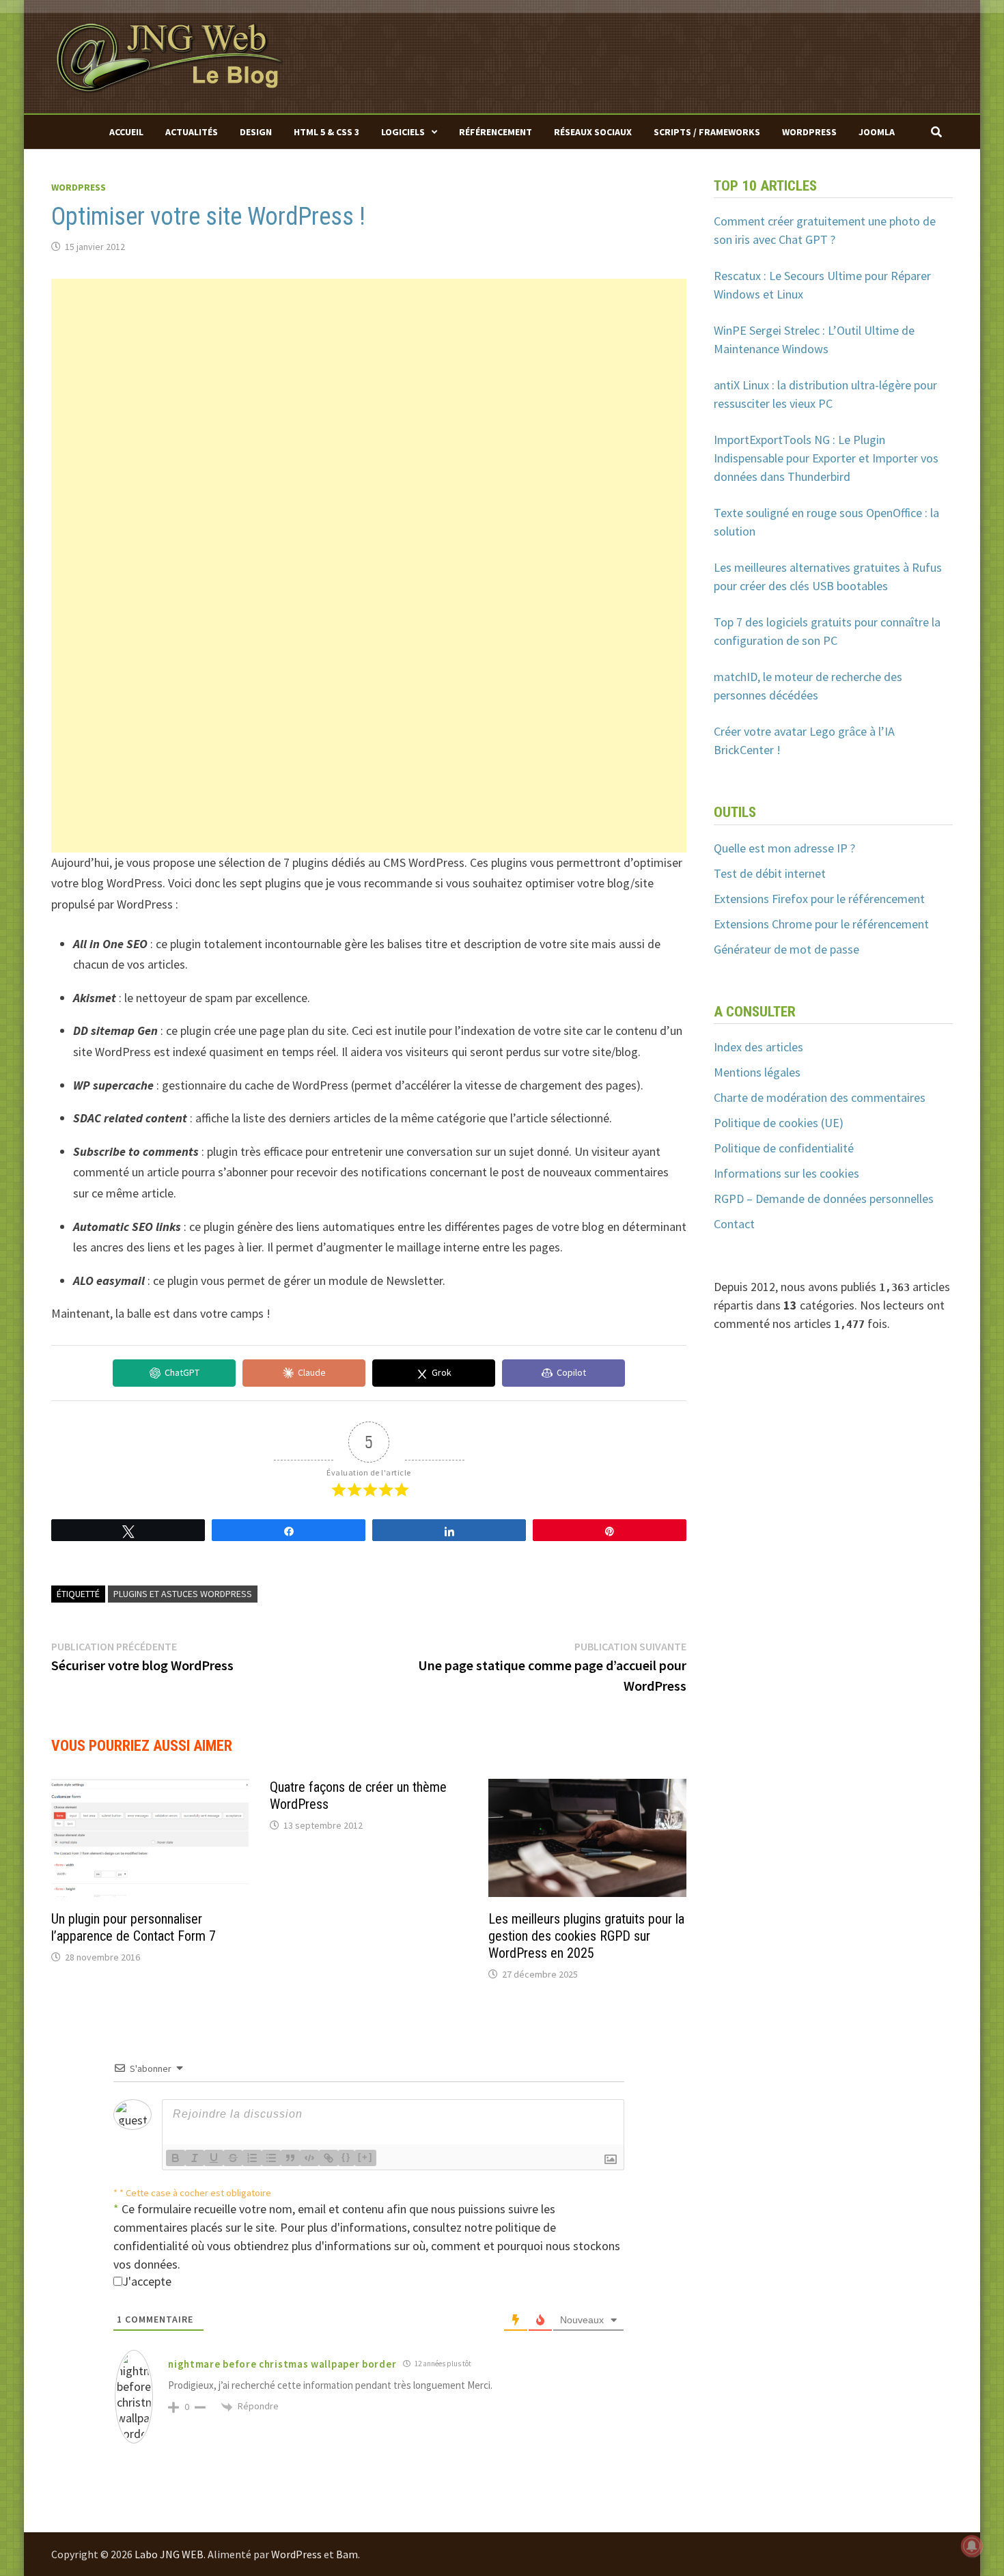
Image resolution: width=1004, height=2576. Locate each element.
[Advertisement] (369, 374)
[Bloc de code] (309, 2158)
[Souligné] (214, 2158)
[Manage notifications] (972, 2546)
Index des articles (758, 1047)
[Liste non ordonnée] (271, 2158)
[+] (365, 2157)
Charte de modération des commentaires (820, 1097)
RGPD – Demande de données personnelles (824, 1199)
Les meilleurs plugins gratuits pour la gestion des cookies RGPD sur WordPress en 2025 (586, 1936)
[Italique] (195, 2158)
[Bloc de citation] (290, 2158)
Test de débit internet (770, 873)
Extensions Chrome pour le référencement (821, 924)
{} (346, 2157)
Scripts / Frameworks (707, 132)
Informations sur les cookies (786, 1173)
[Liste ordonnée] (252, 2158)
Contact (734, 1224)
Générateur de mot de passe (786, 949)
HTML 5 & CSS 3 (326, 132)
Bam (347, 2554)
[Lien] (329, 2158)
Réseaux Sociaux (593, 132)
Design (256, 132)
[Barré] (233, 2158)
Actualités (192, 132)
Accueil (126, 132)
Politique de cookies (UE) (779, 1123)
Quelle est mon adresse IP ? (784, 848)
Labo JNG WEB (169, 2554)
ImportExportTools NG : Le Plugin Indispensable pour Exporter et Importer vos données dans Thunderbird (826, 458)
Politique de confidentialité (784, 1148)
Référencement (496, 132)
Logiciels (403, 132)
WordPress (809, 132)
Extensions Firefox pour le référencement (819, 899)
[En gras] (176, 2158)
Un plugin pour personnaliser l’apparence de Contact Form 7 (134, 1927)
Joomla (877, 132)
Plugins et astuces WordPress (183, 1594)
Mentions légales (757, 1072)
